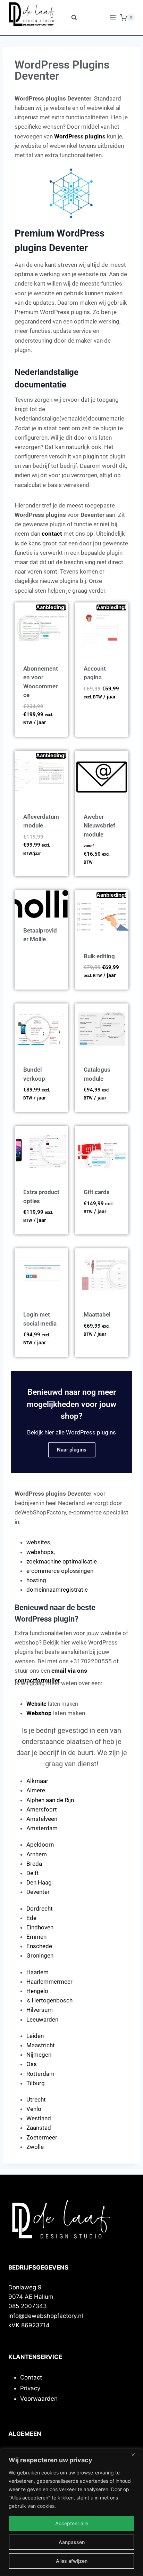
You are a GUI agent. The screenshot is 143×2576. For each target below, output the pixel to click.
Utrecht (36, 2099)
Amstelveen (42, 1819)
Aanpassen (72, 2542)
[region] (71, 2512)
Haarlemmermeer (49, 1982)
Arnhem (37, 1854)
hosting (36, 1580)
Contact (31, 2377)
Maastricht (41, 2045)
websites (38, 1542)
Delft (33, 1873)
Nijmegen (39, 2055)
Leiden (35, 2036)
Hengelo (37, 1991)
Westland (39, 2118)
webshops (40, 1552)
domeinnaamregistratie (57, 1590)
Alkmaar (37, 1781)
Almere (36, 1790)
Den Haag (39, 1882)
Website (36, 1704)
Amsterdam (42, 1828)
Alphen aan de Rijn (50, 1800)
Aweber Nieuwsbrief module (99, 826)
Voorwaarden (39, 2399)
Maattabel (97, 1314)
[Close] (136, 2455)
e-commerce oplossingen (60, 1571)
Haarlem (37, 1972)
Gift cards (97, 1192)
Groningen (40, 1955)
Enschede (39, 1946)
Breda (34, 1864)
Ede (31, 1918)
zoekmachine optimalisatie (62, 1561)
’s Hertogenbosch (49, 2000)
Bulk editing (99, 956)
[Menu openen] (113, 18)
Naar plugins (72, 1450)
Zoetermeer (42, 2137)
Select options (95, 713)
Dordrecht (40, 1909)
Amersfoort (42, 1809)
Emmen (36, 1937)
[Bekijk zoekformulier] (72, 18)
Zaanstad (39, 2128)
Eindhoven (40, 1927)
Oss (32, 2064)
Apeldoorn (40, 1845)
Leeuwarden (42, 2019)
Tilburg (36, 2083)
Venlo (34, 2109)
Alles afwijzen (72, 2561)
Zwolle (35, 2147)
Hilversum (40, 2010)
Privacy (30, 2388)
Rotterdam (40, 2074)
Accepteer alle (72, 2523)
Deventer (38, 1892)
